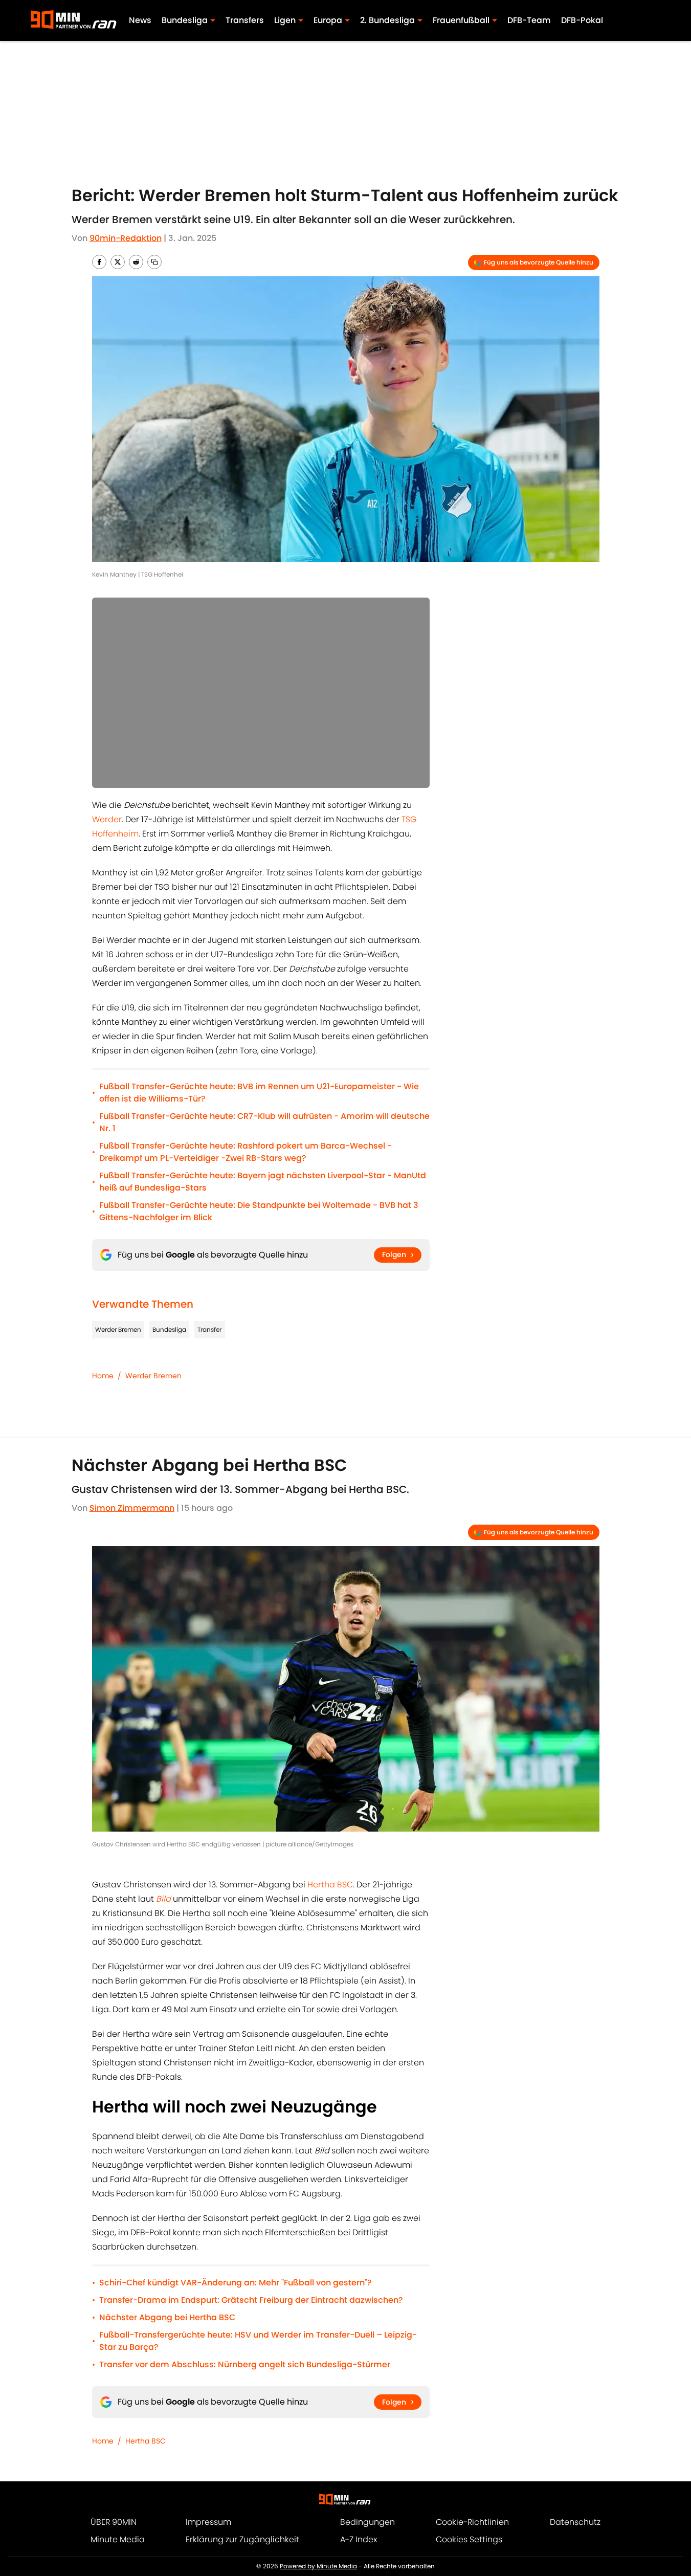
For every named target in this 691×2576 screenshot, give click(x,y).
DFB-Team (529, 20)
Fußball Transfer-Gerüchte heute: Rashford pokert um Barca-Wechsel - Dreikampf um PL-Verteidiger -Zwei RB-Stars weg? (246, 1152)
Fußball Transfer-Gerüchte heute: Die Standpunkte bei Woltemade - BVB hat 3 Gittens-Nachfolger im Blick (259, 1211)
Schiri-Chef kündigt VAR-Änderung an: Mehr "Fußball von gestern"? (236, 2283)
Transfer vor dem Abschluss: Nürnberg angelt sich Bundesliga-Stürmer (245, 2364)
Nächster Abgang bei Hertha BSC (167, 2317)
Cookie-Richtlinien (472, 2522)
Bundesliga (169, 1329)
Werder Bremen (118, 1329)
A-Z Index (359, 2539)
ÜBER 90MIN (114, 2522)
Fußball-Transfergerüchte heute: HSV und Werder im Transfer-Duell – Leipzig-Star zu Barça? (258, 2341)
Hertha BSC (330, 1885)
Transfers (245, 20)
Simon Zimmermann (132, 1508)
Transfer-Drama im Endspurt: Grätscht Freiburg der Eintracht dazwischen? (251, 2300)
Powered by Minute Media (318, 2566)
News (140, 20)
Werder (107, 819)
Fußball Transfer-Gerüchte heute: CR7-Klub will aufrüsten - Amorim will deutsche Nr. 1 (264, 1122)
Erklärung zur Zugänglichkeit (242, 2539)
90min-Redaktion (126, 238)
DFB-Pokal (582, 20)
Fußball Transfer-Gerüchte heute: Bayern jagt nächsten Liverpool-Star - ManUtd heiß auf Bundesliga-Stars (263, 1182)
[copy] (154, 262)
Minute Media (118, 2539)
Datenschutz (575, 2522)
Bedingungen (367, 2522)
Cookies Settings (469, 2539)
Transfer (209, 1329)
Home (103, 1376)
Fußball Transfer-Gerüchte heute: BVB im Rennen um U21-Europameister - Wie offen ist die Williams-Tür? (259, 1093)
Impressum (208, 2522)
